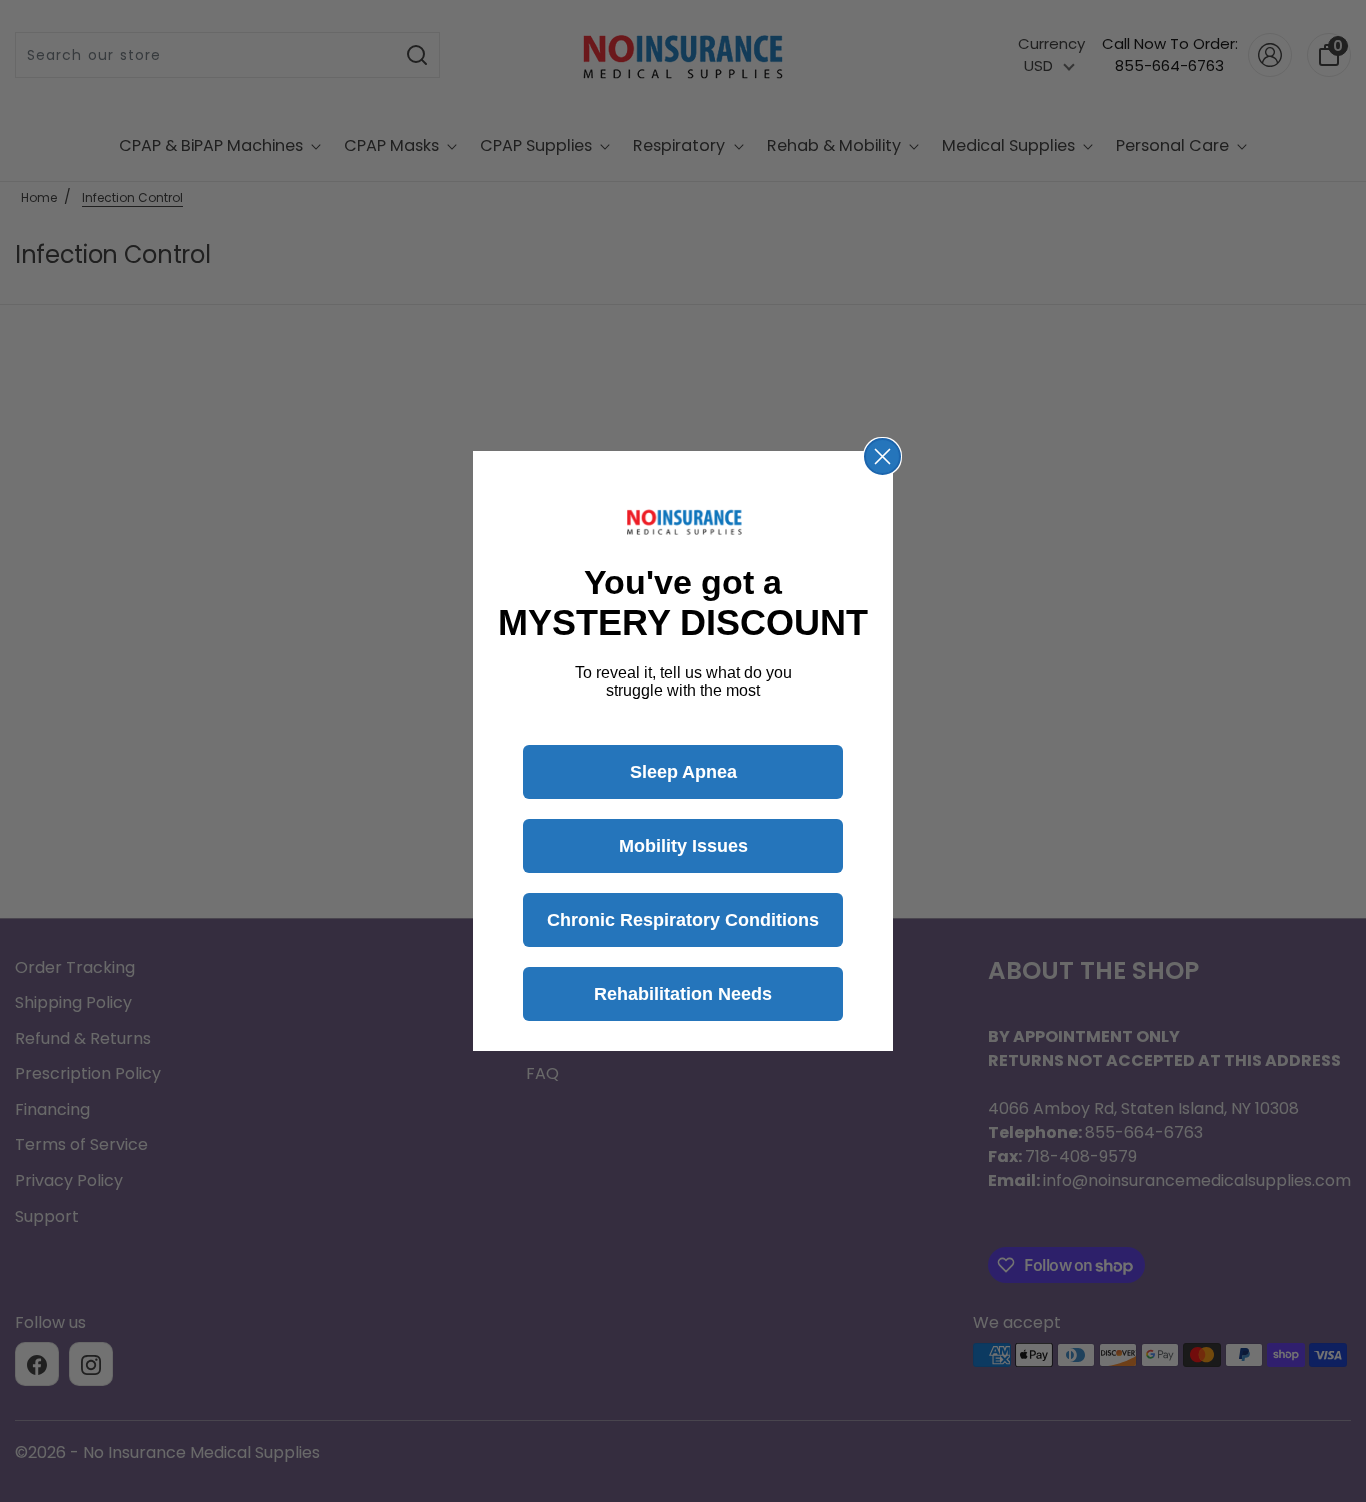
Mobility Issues (683, 846)
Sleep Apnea (683, 772)
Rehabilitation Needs (683, 994)
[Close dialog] (882, 456)
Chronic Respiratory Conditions (683, 920)
